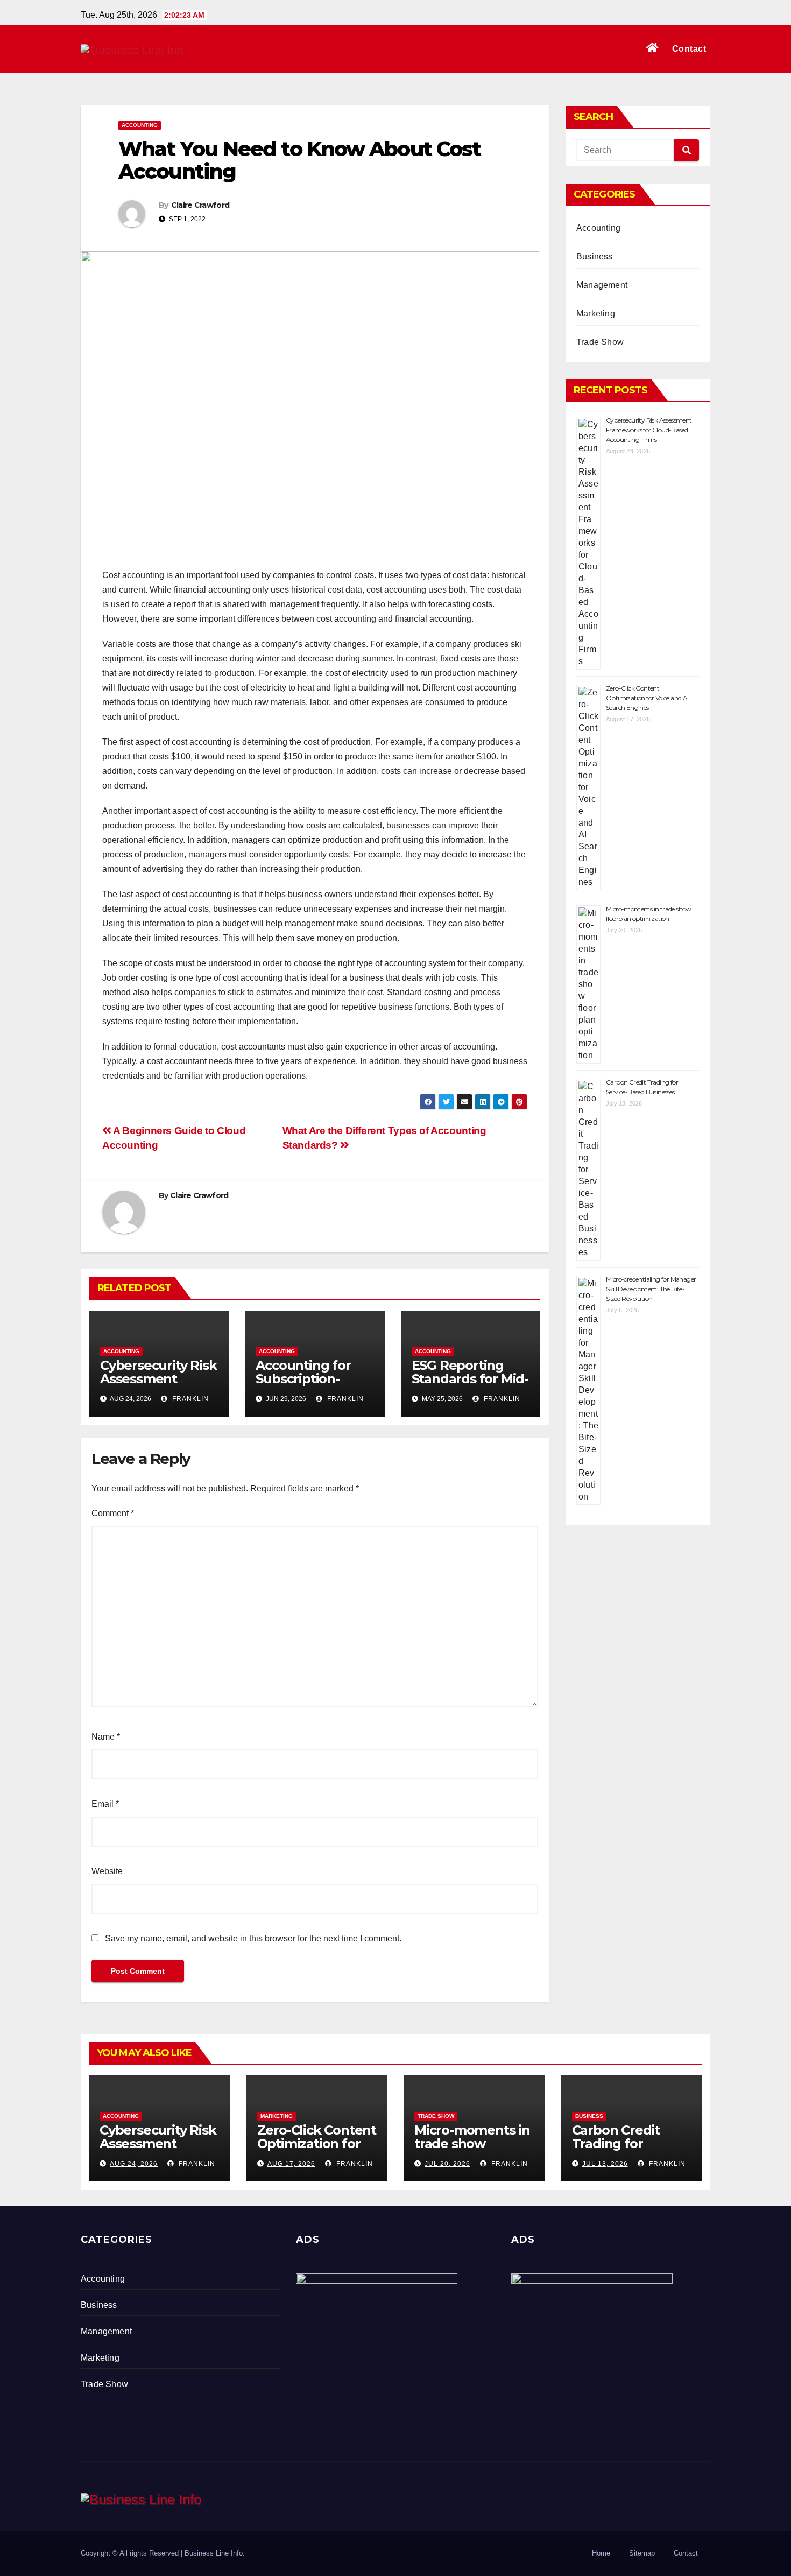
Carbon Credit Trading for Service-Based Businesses (616, 2150)
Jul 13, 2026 (605, 2164)
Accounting (140, 125)
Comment (113, 1513)
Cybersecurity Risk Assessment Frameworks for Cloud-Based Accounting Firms (649, 430)
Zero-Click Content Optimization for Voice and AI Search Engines (647, 698)
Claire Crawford (200, 205)
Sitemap (642, 2553)
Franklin (189, 1399)
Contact (689, 49)
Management (602, 285)
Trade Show (600, 342)
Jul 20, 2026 (447, 2164)
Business (595, 256)
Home (601, 2553)
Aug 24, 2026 (134, 2164)
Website (107, 1871)
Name (106, 1737)
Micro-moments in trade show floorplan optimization (472, 2150)
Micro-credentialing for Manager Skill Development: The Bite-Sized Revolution (651, 1289)
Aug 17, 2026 (291, 2164)
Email (105, 1804)
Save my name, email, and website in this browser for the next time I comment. (253, 1938)
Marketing (596, 314)
